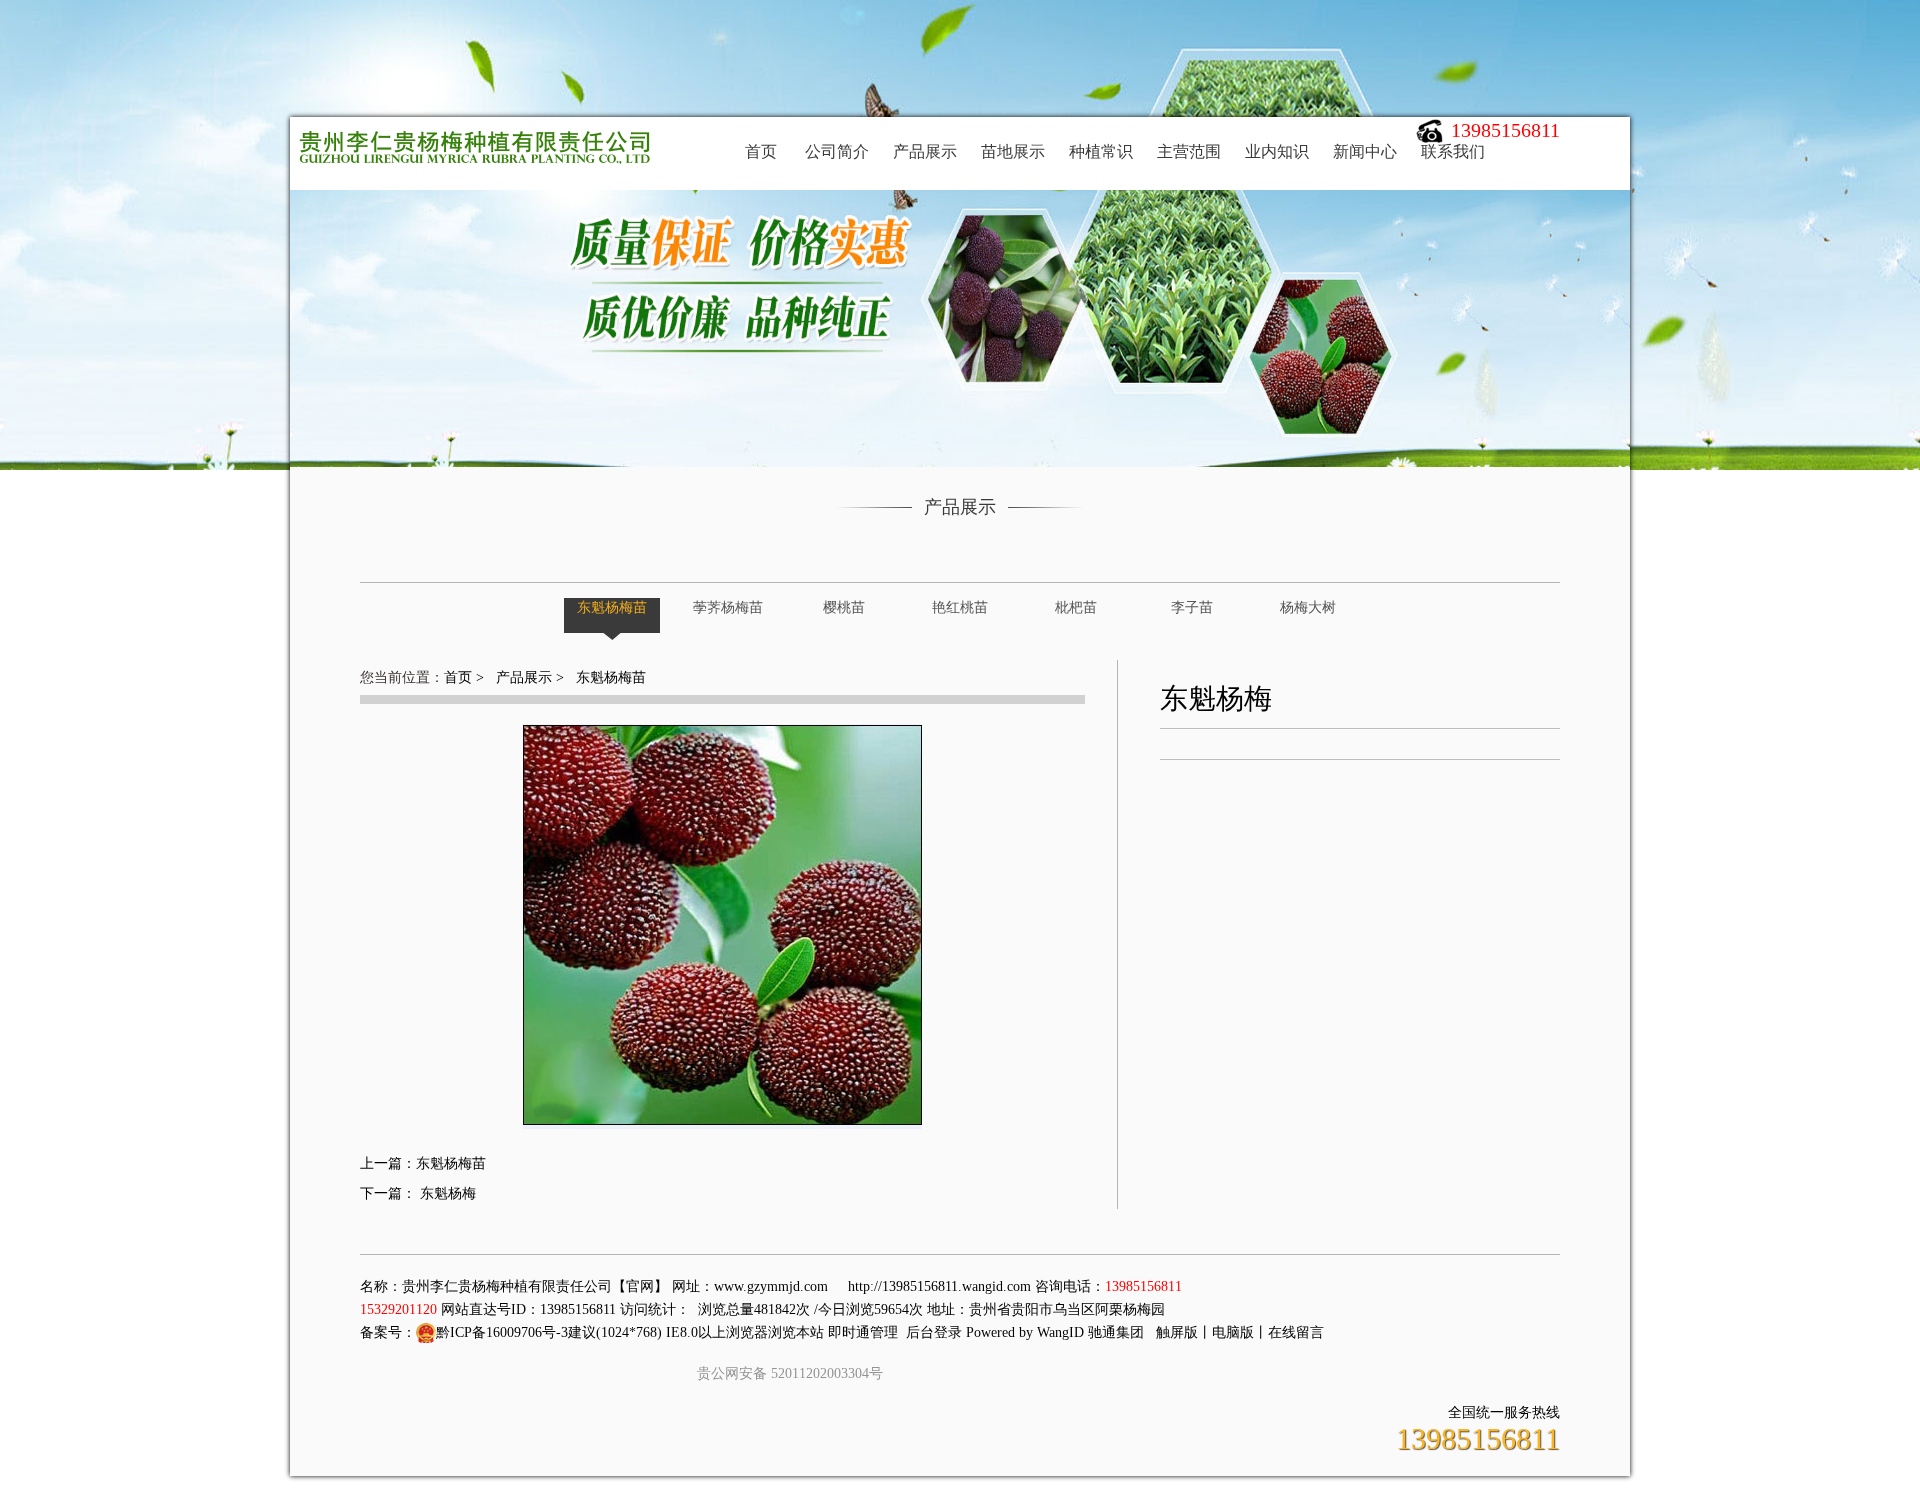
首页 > (466, 677)
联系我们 (1453, 151)
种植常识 (1101, 151)
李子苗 (1192, 607)
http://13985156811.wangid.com (939, 1286)
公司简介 (837, 151)
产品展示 (925, 151)
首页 (761, 151)
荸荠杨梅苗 (728, 607)
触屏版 (1177, 1332)
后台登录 (934, 1332)
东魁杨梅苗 (612, 607)
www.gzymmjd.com (771, 1286)
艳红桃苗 (960, 607)
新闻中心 (1365, 151)
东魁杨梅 (446, 1193)
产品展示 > (530, 677)
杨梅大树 (1308, 607)
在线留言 (1296, 1332)
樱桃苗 (844, 607)
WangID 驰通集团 (1090, 1332)
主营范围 (1189, 151)
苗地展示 (1013, 151)
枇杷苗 (1076, 607)
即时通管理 (863, 1332)
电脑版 (1233, 1332)
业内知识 (1277, 151)
